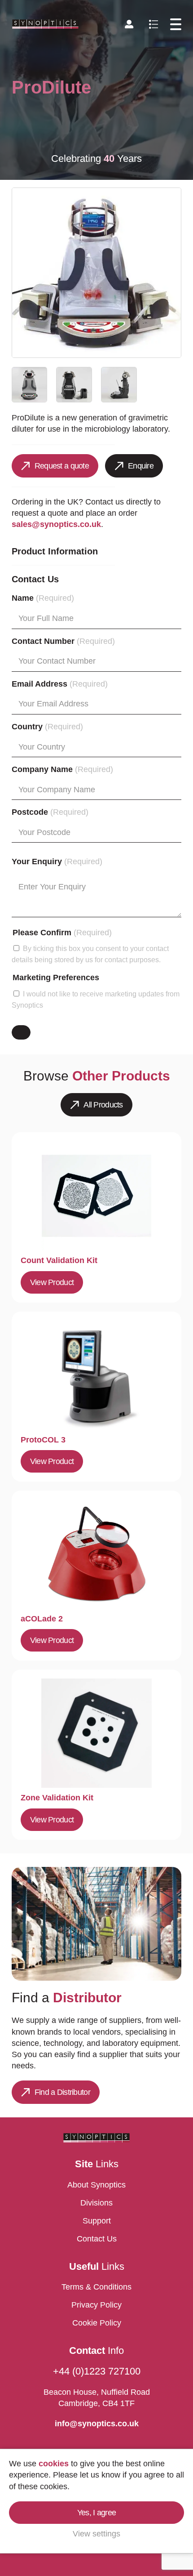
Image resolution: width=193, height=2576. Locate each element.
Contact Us (97, 2239)
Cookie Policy (97, 2323)
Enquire (141, 466)
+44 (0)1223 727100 (97, 2371)
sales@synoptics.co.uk (56, 524)
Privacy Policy (96, 2305)
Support (97, 2221)
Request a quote (62, 466)
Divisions (96, 2203)
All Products (103, 1105)
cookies (54, 2464)
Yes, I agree (96, 2513)
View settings (96, 2534)
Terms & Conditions (96, 2287)
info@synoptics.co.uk (97, 2424)
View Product (52, 1282)
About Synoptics (96, 2185)
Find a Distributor (62, 2092)
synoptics (46, 24)
